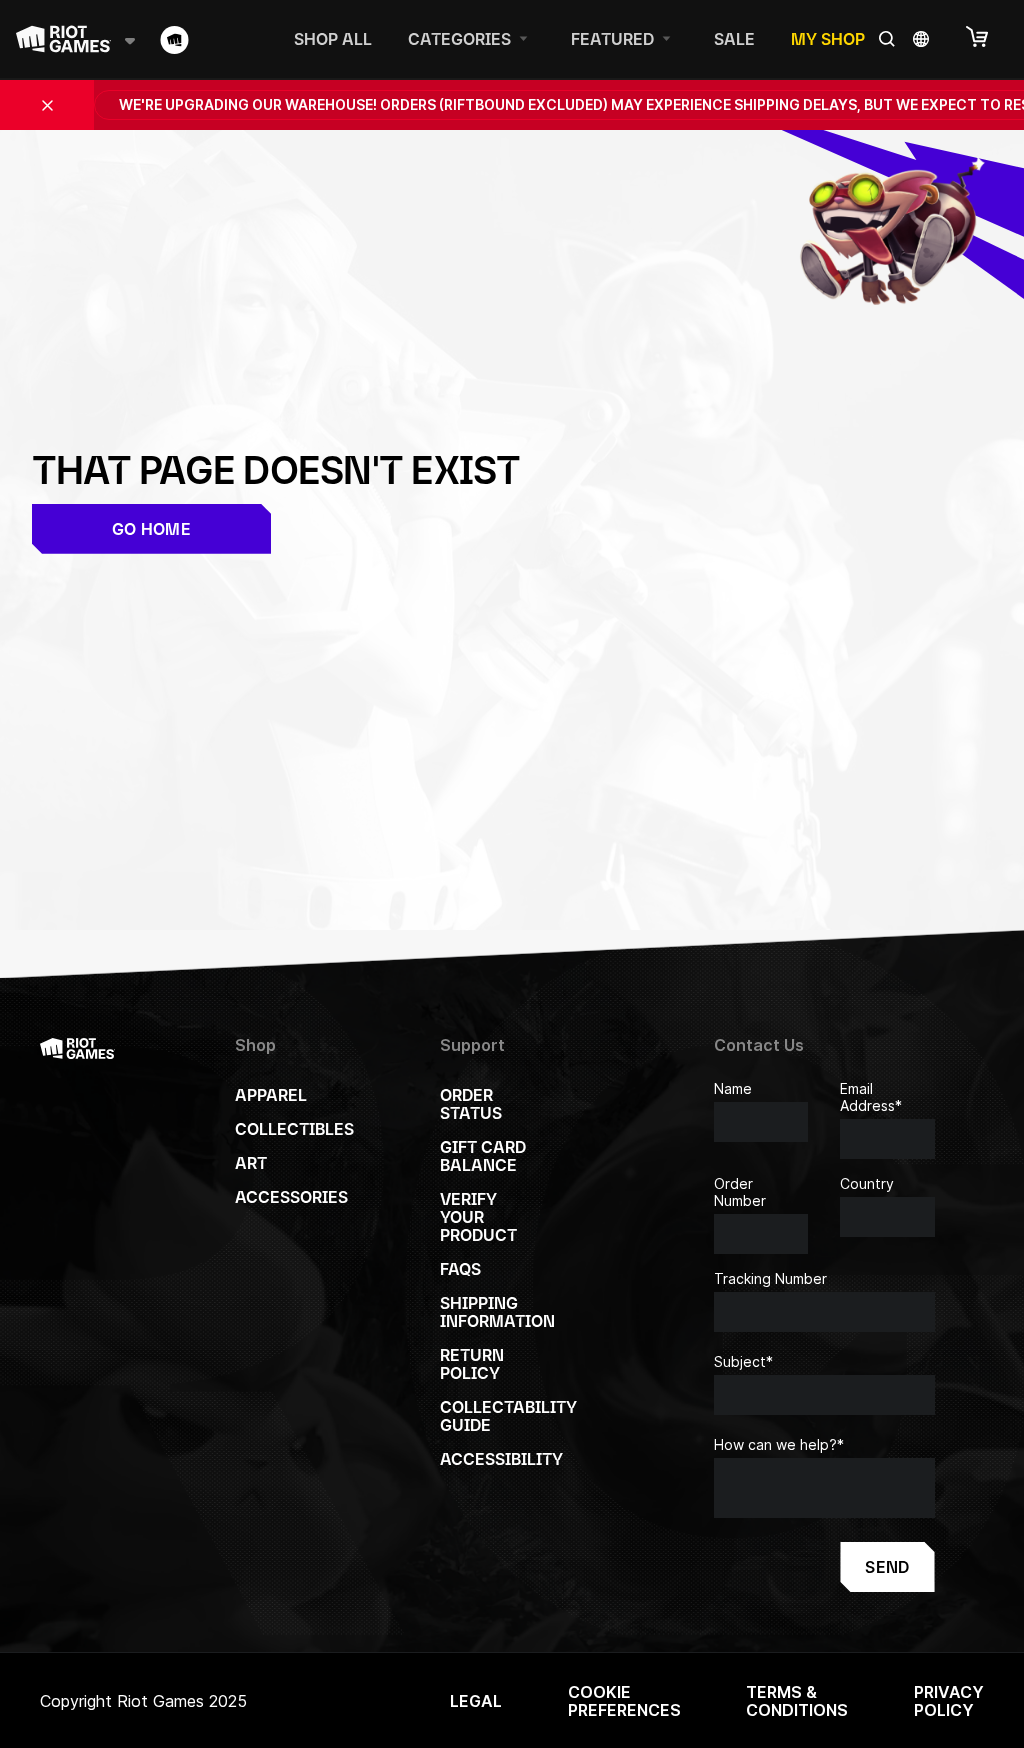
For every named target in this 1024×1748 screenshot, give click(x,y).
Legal (476, 1701)
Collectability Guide (508, 1416)
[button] (987, 38)
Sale (734, 39)
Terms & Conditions (797, 1701)
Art (251, 1163)
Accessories (291, 1197)
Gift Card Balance (483, 1156)
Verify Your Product (478, 1217)
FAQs (460, 1269)
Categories (459, 39)
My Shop (828, 39)
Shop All (333, 39)
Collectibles (294, 1129)
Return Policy (472, 1364)
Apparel (271, 1095)
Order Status (471, 1104)
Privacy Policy (949, 1701)
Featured (612, 39)
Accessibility (501, 1459)
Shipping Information (497, 1312)
